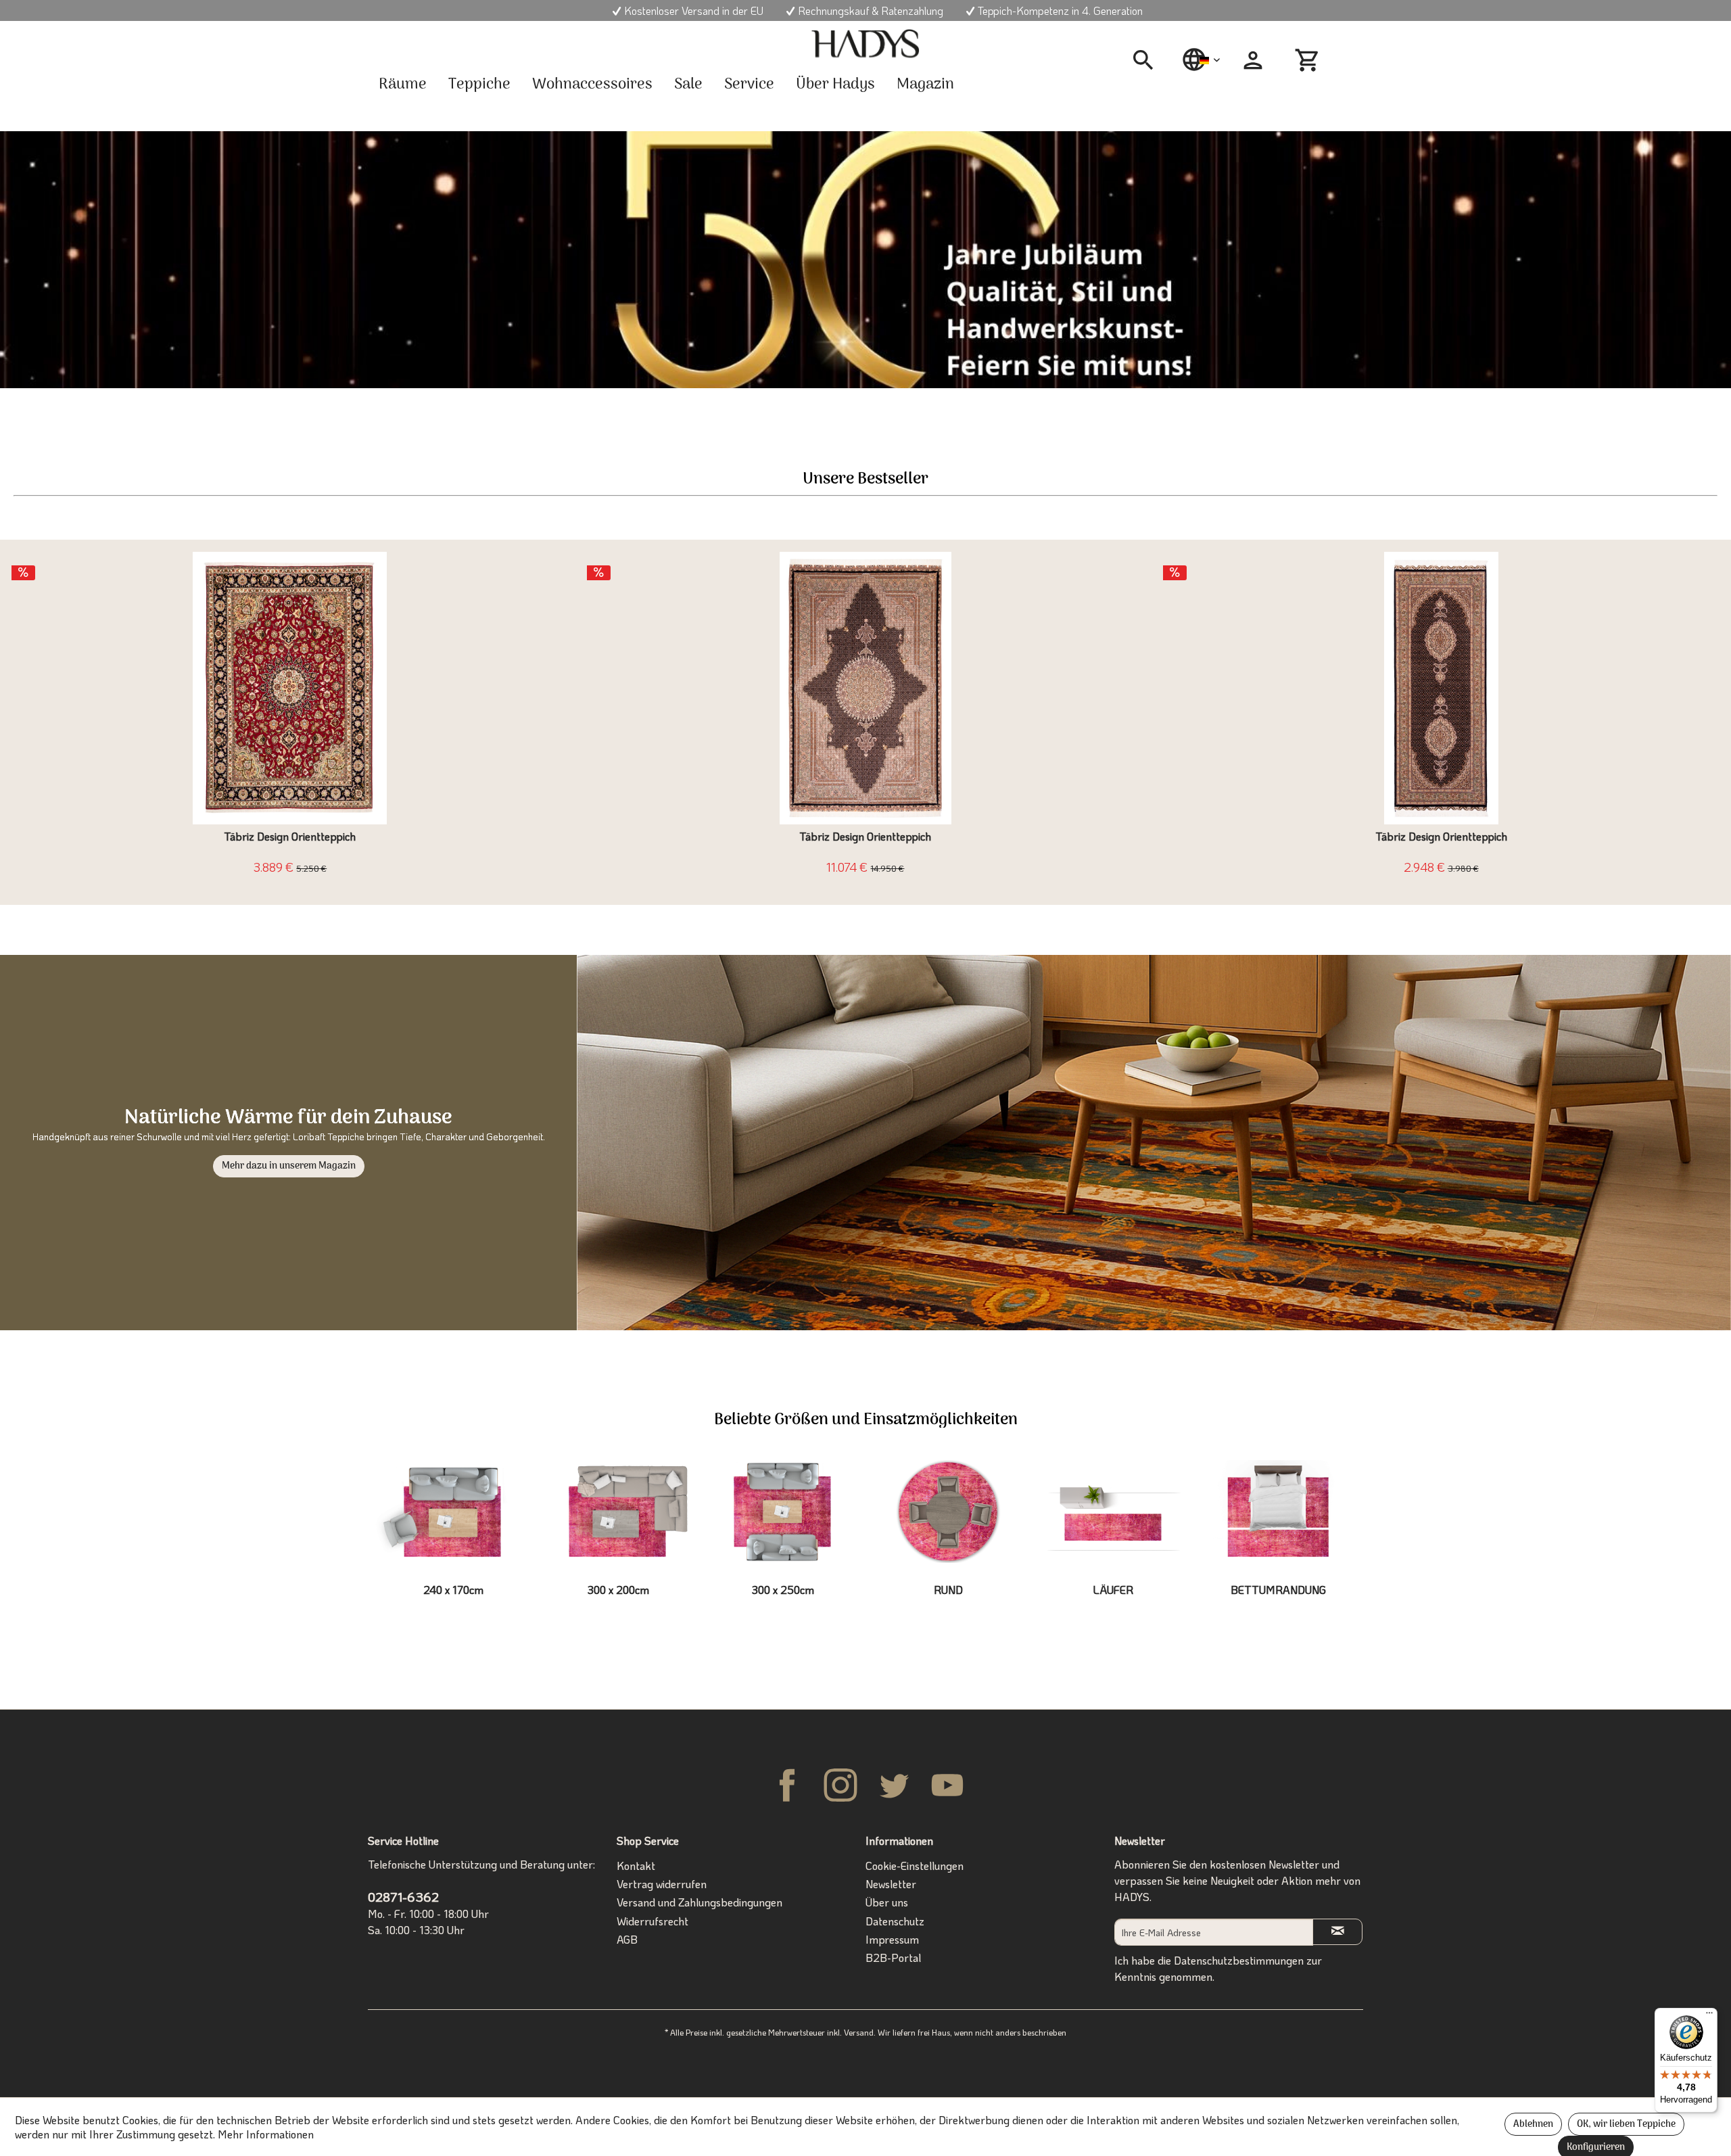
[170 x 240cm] (453, 1511)
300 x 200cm (618, 1590)
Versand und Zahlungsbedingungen (699, 1902)
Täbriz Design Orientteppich (290, 837)
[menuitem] (1148, 60)
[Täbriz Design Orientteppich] (290, 688)
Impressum (892, 1939)
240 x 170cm (453, 1590)
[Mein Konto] (1253, 60)
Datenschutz (895, 1921)
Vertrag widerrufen (662, 1884)
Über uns (887, 1902)
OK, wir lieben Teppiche (1626, 2125)
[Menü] (1709, 2016)
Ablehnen (1533, 2125)
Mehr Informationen (266, 2134)
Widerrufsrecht (653, 1921)
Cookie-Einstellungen (915, 1866)
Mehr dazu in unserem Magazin (289, 1166)
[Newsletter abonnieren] (1337, 1932)
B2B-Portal (893, 1958)
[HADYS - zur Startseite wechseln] (865, 44)
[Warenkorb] (1309, 60)
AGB (627, 1939)
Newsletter (891, 1884)
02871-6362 (403, 1897)
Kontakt (636, 1866)
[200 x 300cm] (618, 1511)
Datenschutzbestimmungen (1239, 1960)
